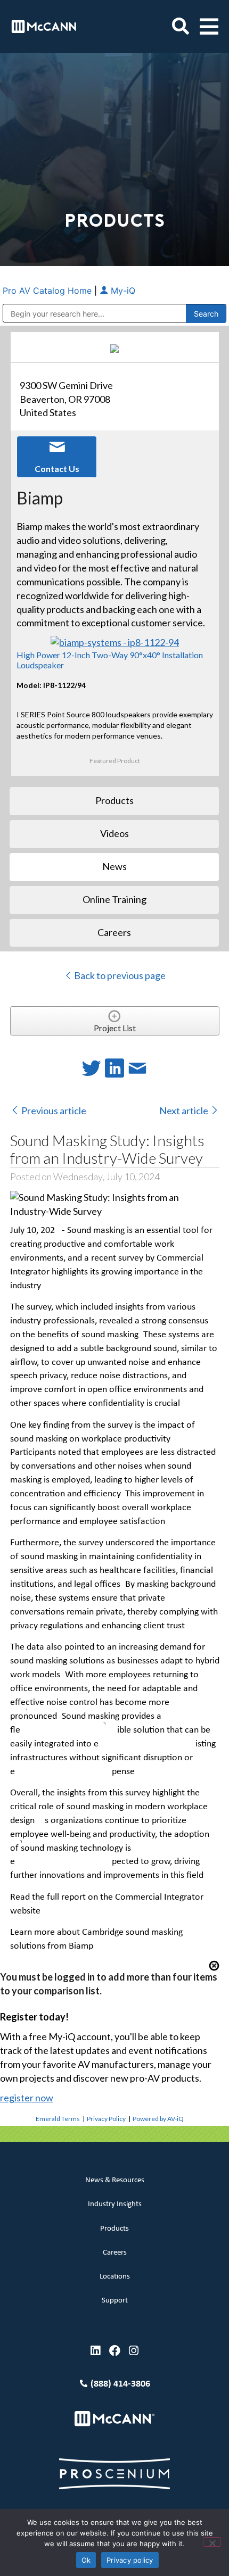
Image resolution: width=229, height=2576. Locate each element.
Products (114, 2229)
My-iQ (122, 291)
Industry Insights (115, 2204)
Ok (86, 2560)
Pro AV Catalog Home (48, 291)
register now (27, 2098)
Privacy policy (130, 2560)
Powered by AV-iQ (158, 2119)
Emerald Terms (58, 2119)
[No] (212, 2542)
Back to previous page (119, 975)
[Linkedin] (96, 2351)
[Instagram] (134, 2351)
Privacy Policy (106, 2119)
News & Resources (115, 2180)
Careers (115, 2253)
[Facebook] (115, 2351)
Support (115, 2301)
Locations (115, 2277)
